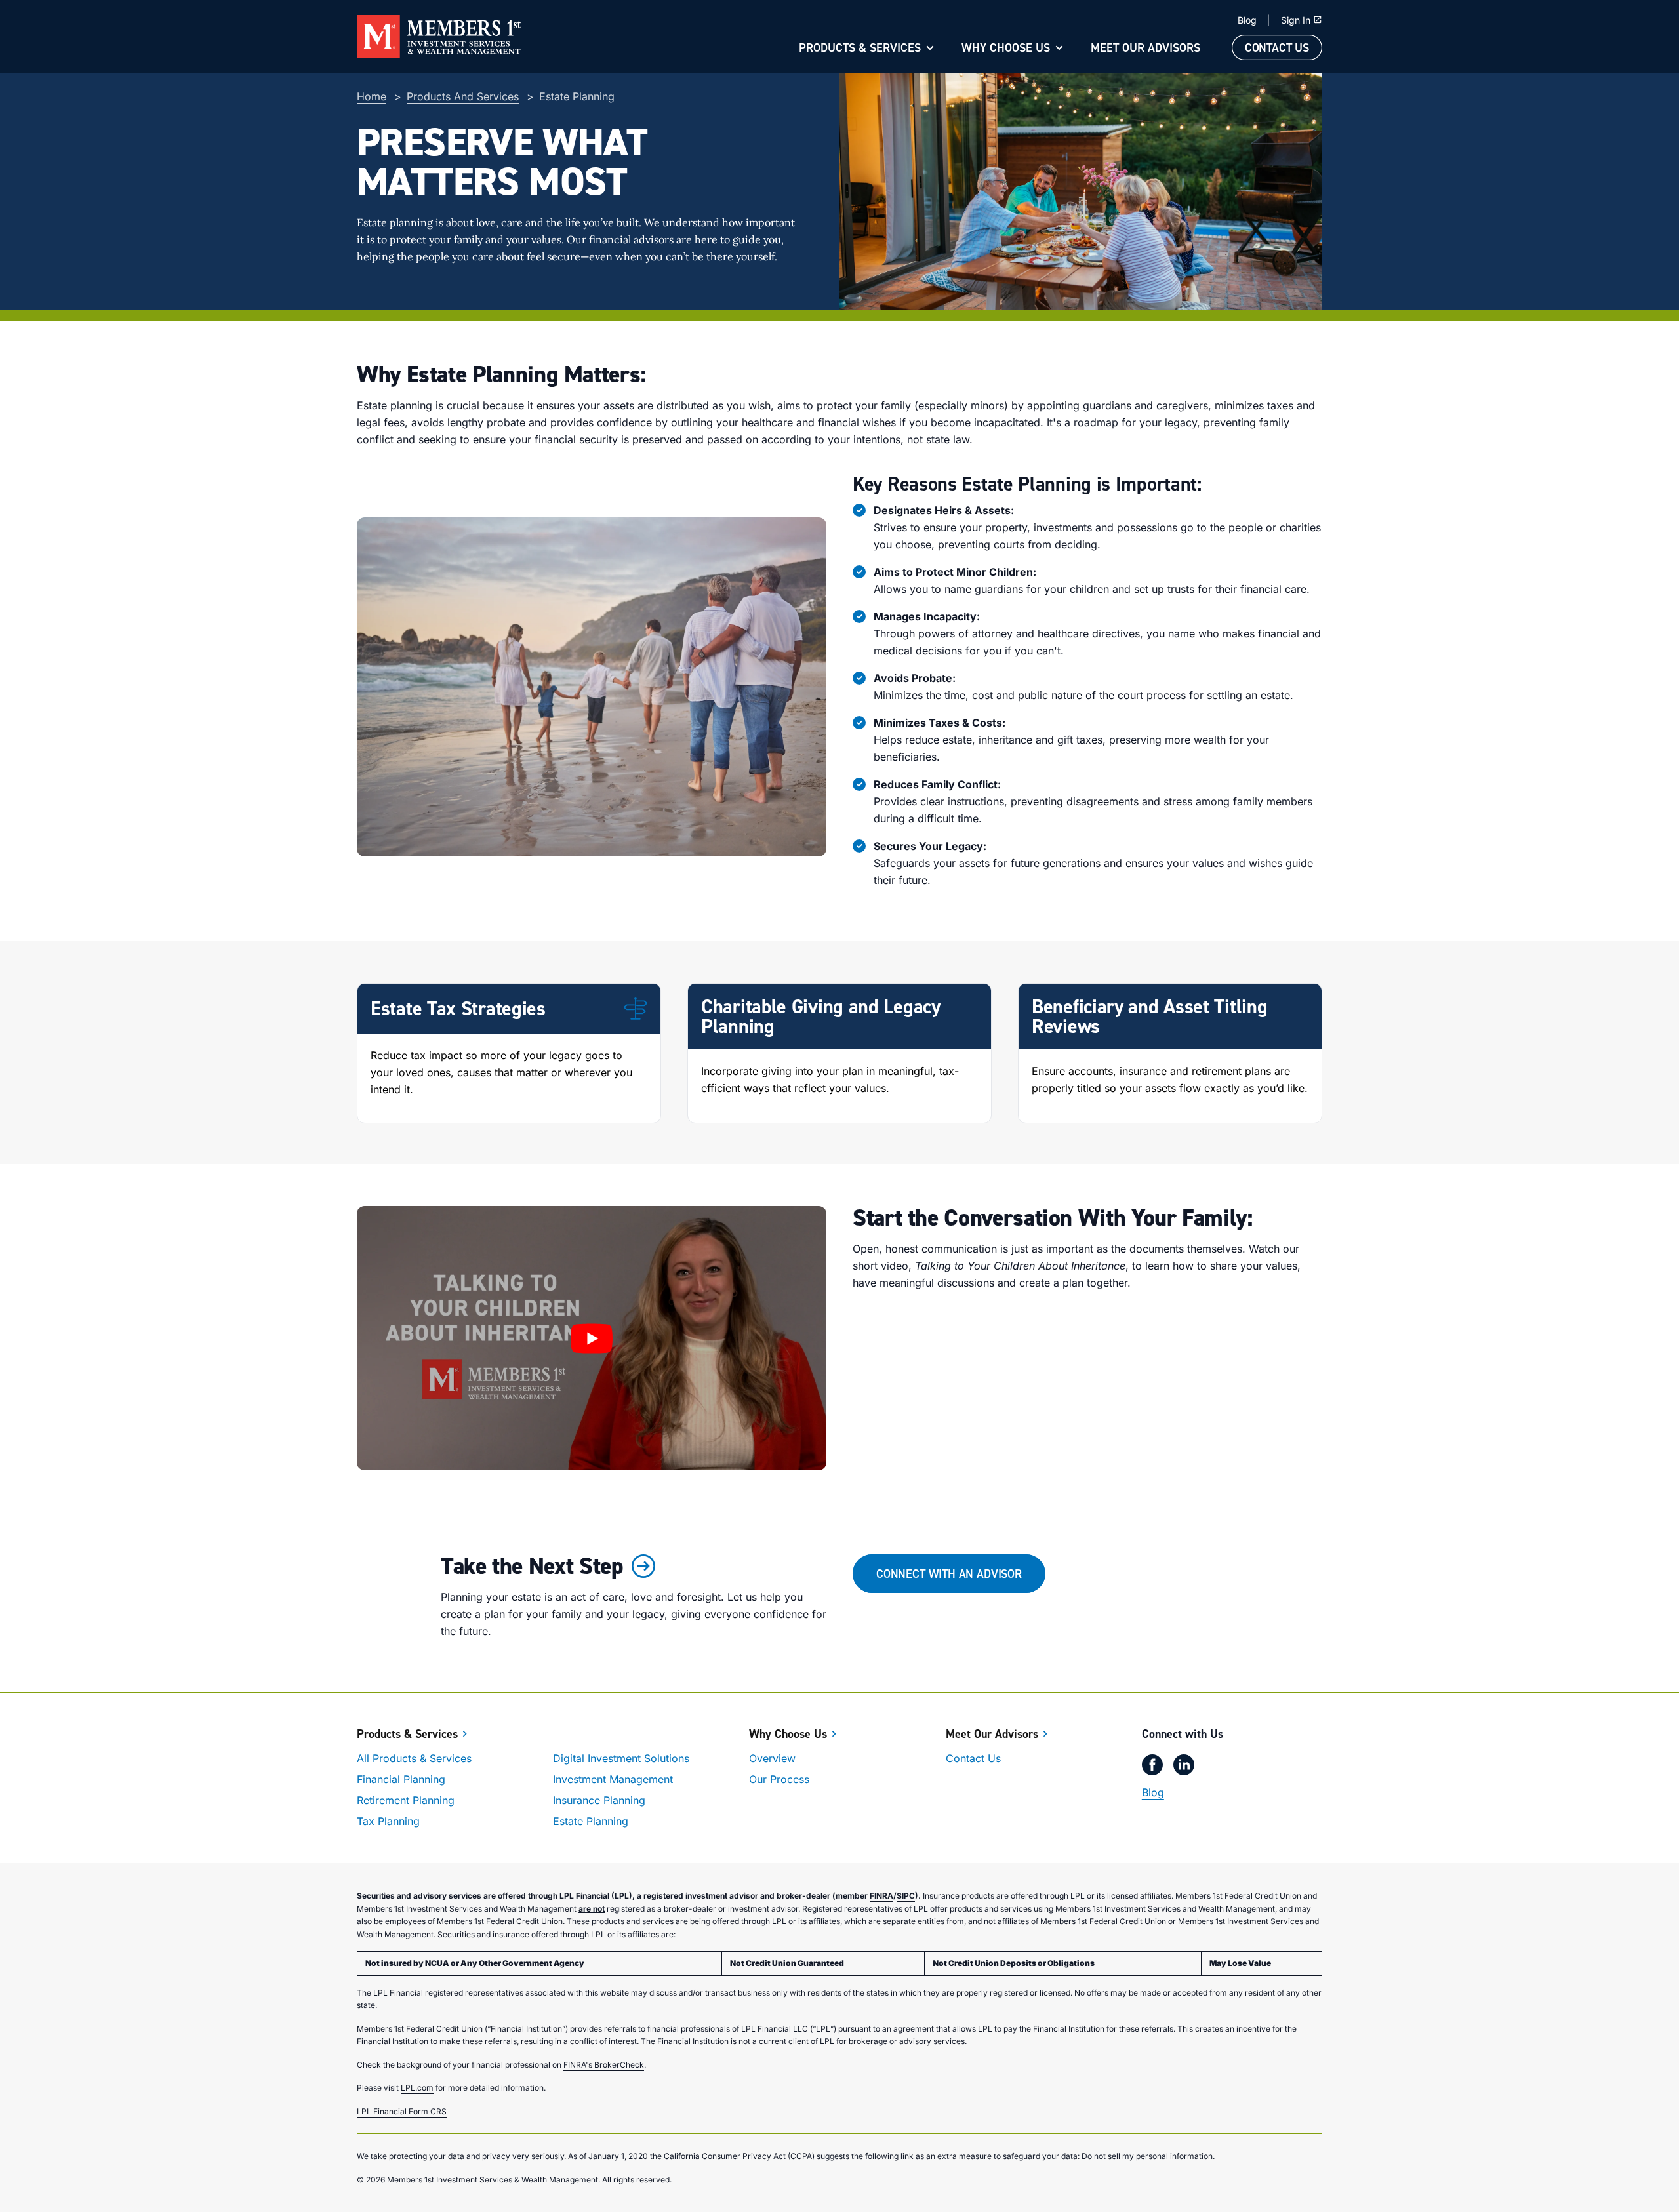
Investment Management (613, 1779)
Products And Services (463, 96)
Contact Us (1277, 48)
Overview (772, 1758)
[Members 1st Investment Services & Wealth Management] (439, 37)
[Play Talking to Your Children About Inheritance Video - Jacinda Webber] (592, 1338)
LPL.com (417, 2088)
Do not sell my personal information (1147, 2156)
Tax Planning (388, 1821)
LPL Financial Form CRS (402, 2111)
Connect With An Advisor (949, 1574)
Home (372, 96)
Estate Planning (591, 1821)
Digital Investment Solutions (621, 1758)
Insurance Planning (599, 1800)
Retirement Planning (406, 1800)
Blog (1247, 20)
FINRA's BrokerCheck (604, 2065)
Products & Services (860, 48)
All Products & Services (414, 1758)
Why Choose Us (1006, 48)
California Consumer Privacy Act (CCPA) (739, 2156)
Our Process (779, 1779)
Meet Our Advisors (1145, 48)
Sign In (1296, 20)
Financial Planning (401, 1779)
